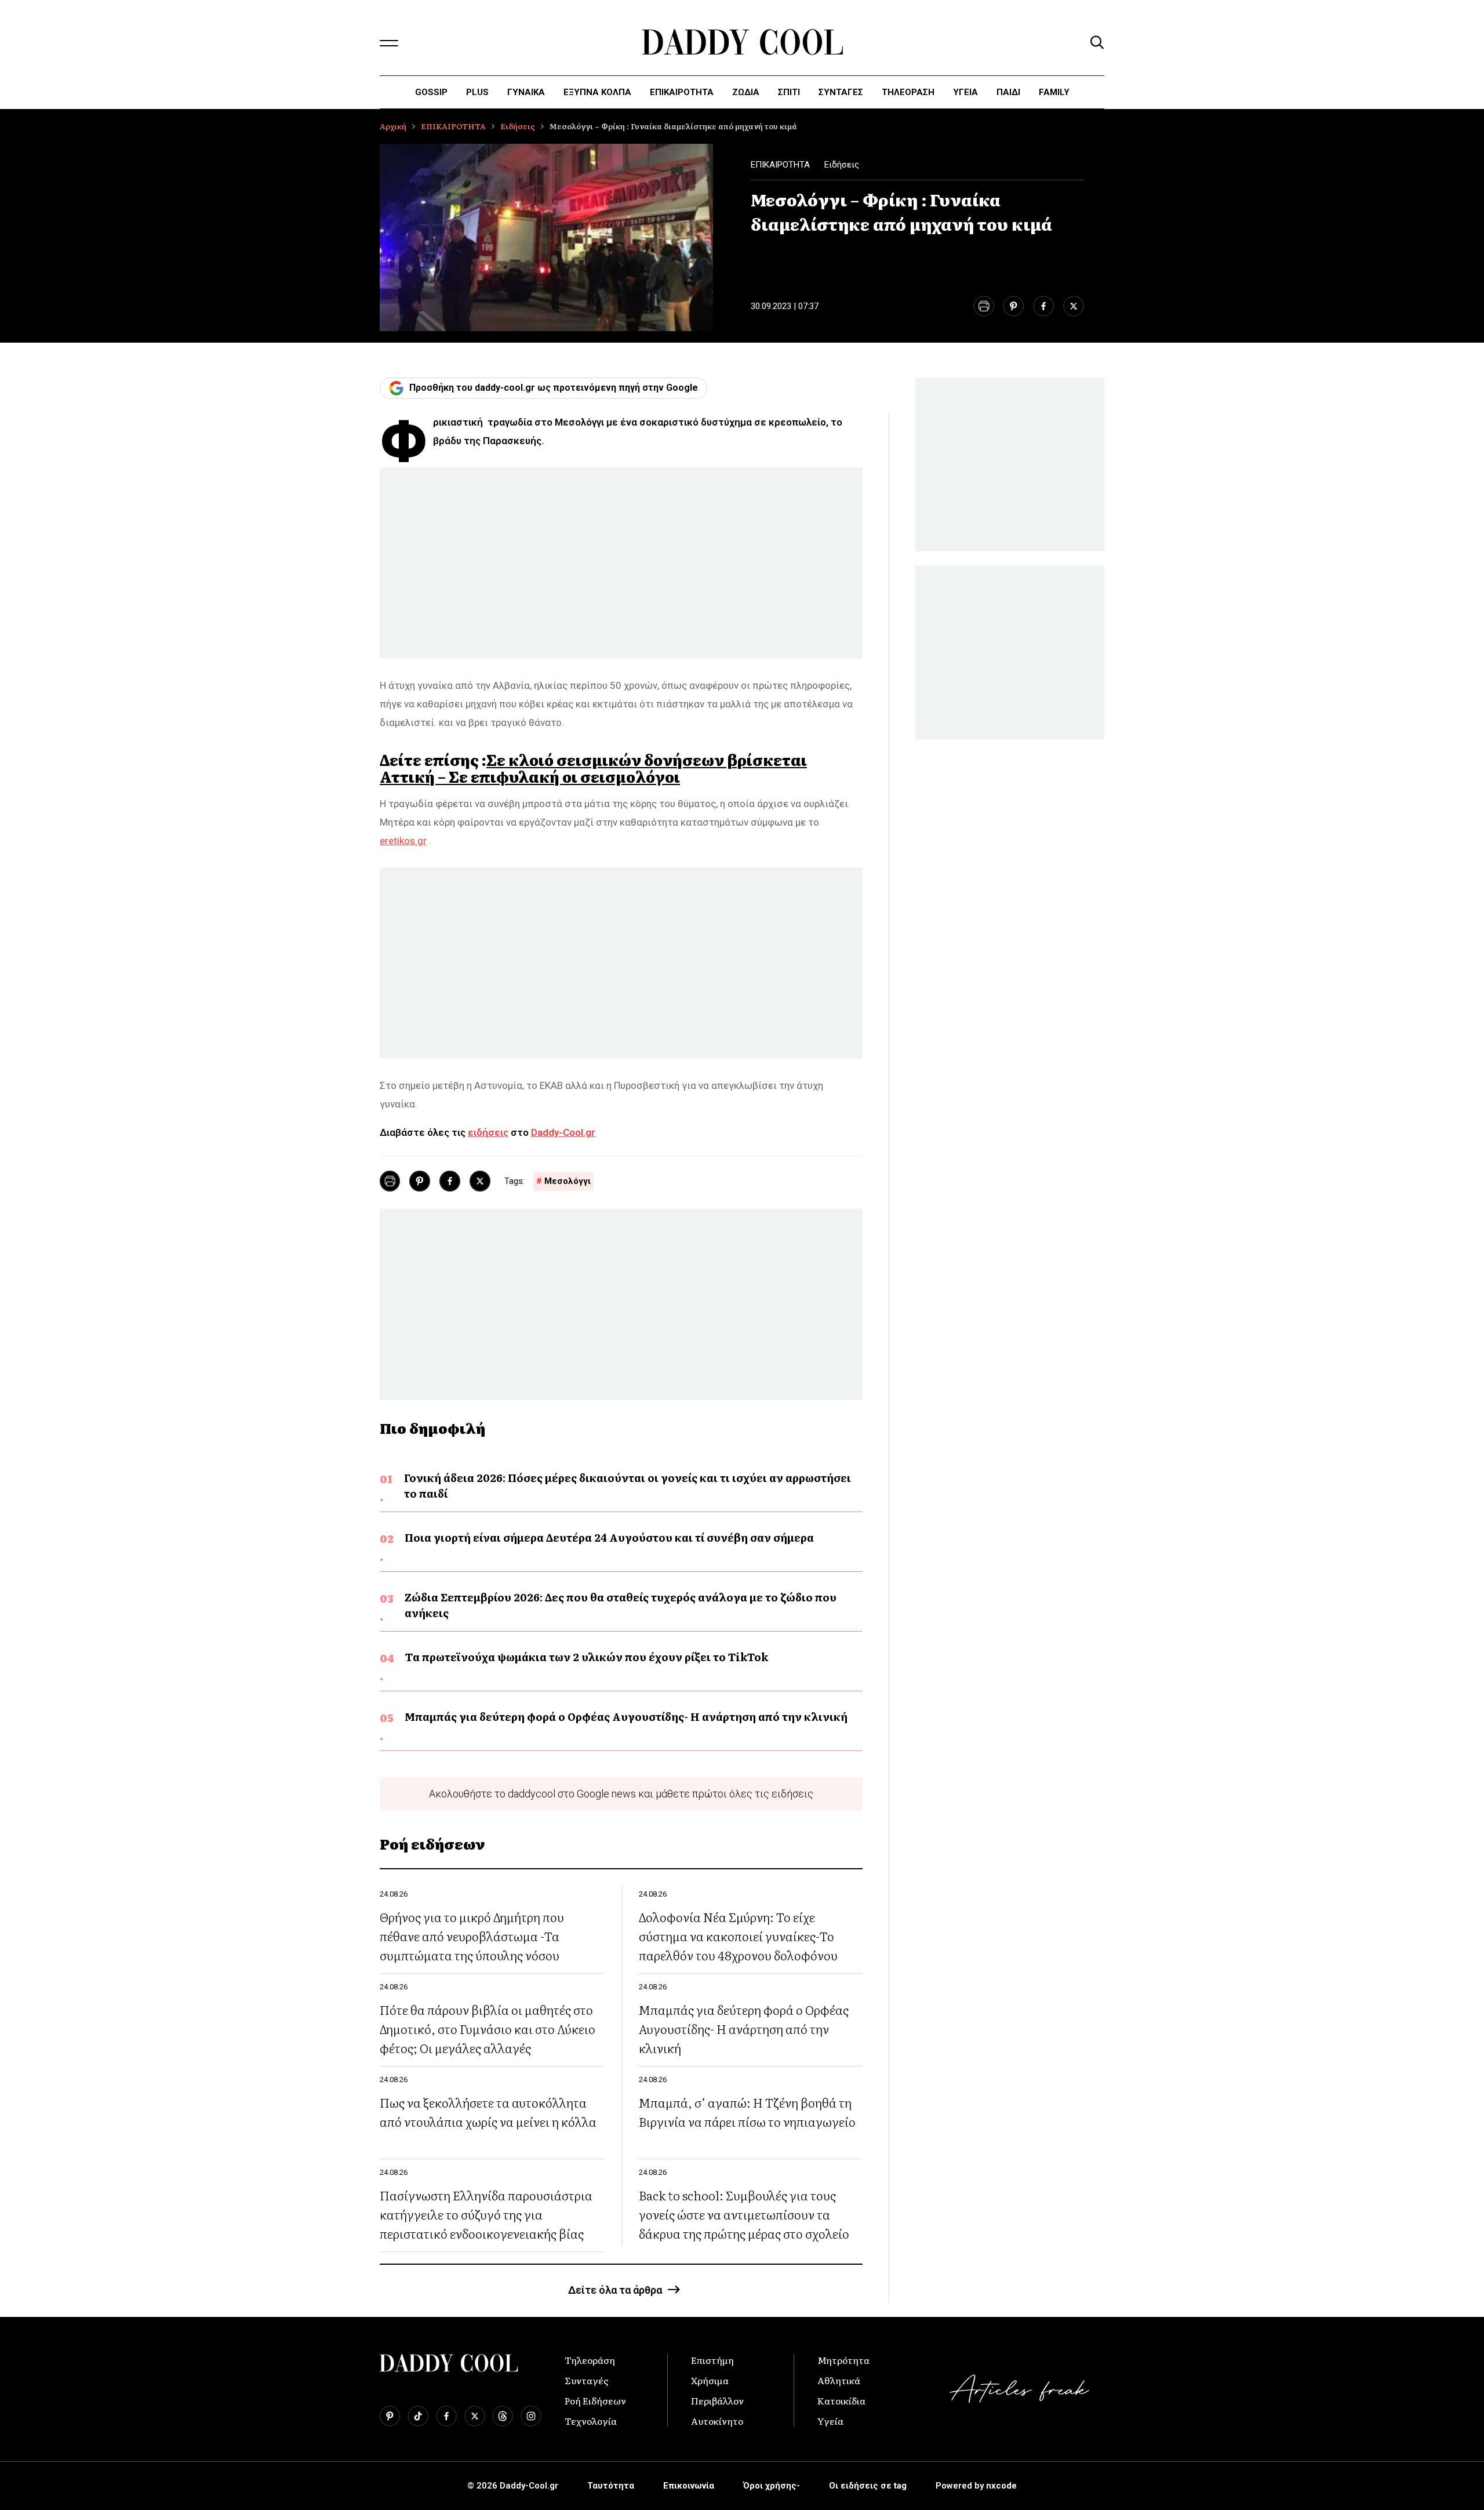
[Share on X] (1074, 306)
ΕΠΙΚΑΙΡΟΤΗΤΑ (682, 92)
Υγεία (965, 92)
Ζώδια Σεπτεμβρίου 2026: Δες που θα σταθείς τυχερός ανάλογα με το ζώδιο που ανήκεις (621, 1605)
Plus (477, 92)
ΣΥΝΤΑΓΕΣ (841, 92)
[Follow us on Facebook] (446, 2416)
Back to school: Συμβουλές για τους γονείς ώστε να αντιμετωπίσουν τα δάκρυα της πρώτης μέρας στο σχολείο (744, 2214)
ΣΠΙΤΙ (789, 92)
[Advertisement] (621, 563)
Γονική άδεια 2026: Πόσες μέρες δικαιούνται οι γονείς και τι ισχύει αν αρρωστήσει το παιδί (628, 1485)
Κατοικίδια (841, 2400)
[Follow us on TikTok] (418, 2416)
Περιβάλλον (717, 2400)
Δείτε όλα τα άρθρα (615, 2290)
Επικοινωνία (689, 2486)
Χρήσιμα (710, 2380)
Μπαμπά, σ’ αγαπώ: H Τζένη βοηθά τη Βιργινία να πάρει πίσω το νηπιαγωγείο (747, 2112)
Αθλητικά (839, 2380)
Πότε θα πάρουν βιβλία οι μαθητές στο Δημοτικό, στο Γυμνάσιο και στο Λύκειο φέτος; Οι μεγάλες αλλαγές (488, 2028)
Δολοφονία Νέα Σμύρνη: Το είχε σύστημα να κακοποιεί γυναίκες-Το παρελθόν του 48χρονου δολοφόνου (738, 1936)
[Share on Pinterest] (1014, 306)
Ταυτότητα (611, 2486)
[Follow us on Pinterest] (390, 2416)
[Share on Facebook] (1043, 306)
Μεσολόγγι (568, 1181)
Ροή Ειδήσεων (595, 2400)
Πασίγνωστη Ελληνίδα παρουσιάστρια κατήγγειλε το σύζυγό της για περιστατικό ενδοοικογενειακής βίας (486, 2214)
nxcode (1001, 2486)
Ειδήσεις (518, 126)
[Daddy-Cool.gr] (742, 42)
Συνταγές (587, 2380)
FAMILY (1054, 92)
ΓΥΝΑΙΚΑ (526, 92)
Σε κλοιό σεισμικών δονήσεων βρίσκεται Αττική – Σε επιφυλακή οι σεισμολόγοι (593, 768)
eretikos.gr (403, 841)
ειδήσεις (488, 1132)
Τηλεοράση (590, 2360)
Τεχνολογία (591, 2421)
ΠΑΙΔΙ (1008, 92)
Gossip (431, 92)
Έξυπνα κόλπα (597, 92)
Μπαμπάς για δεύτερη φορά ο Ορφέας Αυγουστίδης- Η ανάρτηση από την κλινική (626, 1717)
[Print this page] (983, 306)
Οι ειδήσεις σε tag (868, 2486)
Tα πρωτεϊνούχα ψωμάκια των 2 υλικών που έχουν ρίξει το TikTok (587, 1657)
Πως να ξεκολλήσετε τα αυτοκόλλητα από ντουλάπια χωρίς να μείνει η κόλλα (488, 2112)
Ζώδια (746, 92)
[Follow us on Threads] (503, 2416)
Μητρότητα (843, 2360)
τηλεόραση (908, 92)
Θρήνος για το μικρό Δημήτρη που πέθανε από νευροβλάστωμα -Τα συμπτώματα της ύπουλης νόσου (472, 1936)
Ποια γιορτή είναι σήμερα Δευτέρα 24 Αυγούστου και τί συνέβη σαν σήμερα (609, 1537)
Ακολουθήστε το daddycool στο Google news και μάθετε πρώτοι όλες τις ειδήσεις (621, 1794)
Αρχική (393, 126)
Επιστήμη (712, 2360)
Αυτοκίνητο (717, 2421)
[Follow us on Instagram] (531, 2416)
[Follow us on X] (475, 2416)
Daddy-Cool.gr (563, 1132)
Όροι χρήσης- (772, 2486)
